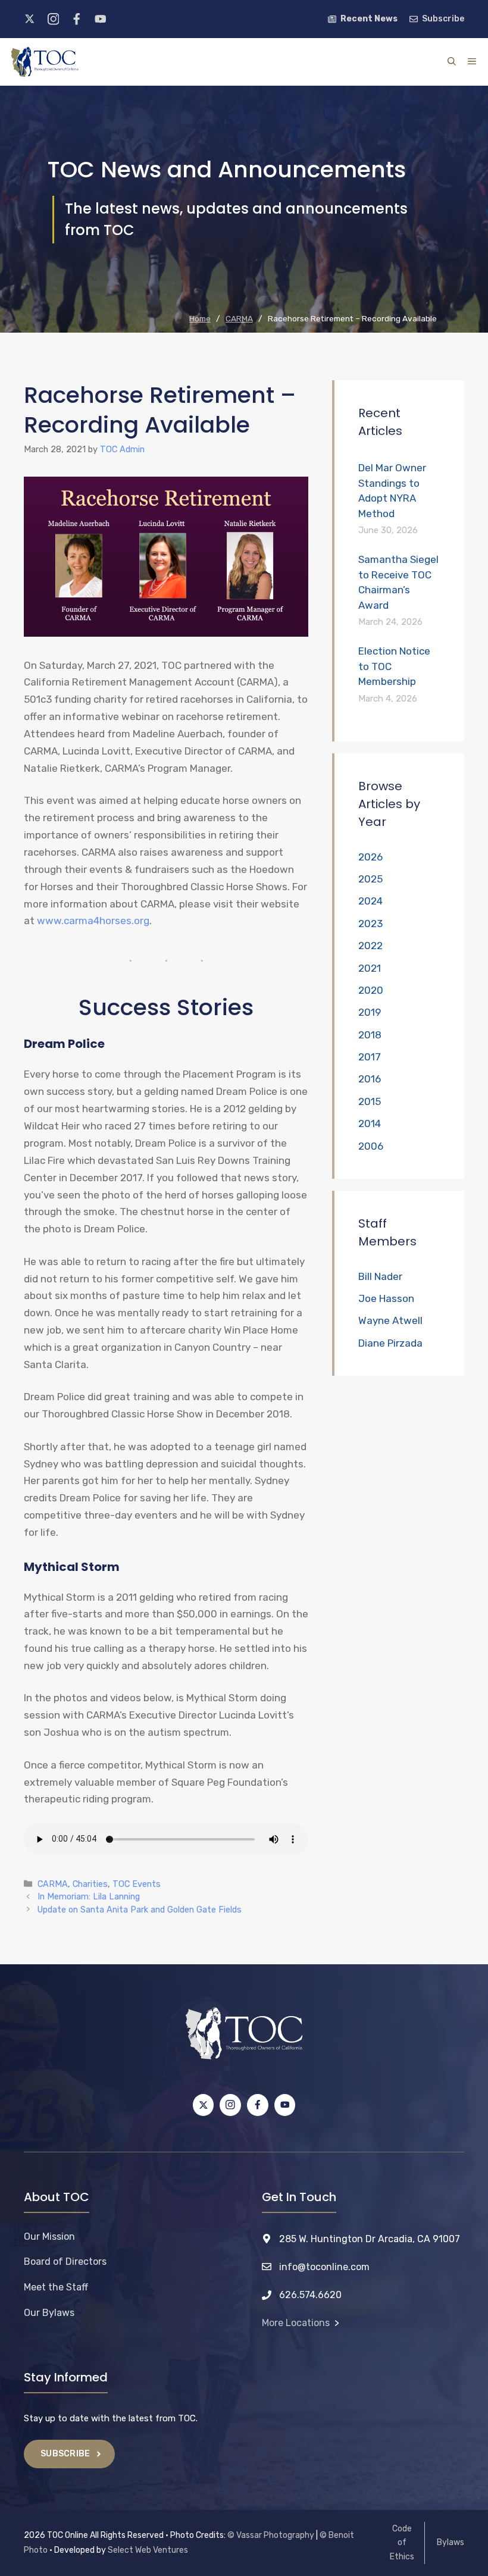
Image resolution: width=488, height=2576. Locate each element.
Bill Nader (380, 1276)
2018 (370, 1035)
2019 (370, 1012)
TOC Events (137, 1884)
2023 (370, 924)
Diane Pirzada (390, 1343)
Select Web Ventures (148, 2550)
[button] (452, 62)
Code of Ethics (402, 2543)
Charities (90, 1884)
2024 (370, 901)
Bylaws (451, 2542)
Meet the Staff (56, 2287)
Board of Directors (65, 2262)
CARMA (53, 1884)
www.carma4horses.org (93, 921)
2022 (370, 946)
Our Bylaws (49, 2313)
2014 (370, 1123)
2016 (370, 1079)
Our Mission (49, 2237)
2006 (371, 1146)
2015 (370, 1101)
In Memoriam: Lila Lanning (89, 1896)
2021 (370, 968)
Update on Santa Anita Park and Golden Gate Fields (140, 1910)
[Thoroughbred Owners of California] (45, 62)
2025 (370, 879)
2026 (370, 857)
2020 (371, 990)
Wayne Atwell (390, 1320)
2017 (370, 1057)
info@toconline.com (324, 2267)
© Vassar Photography (271, 2535)
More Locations (296, 2323)
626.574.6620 (310, 2295)
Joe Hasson (386, 1298)
